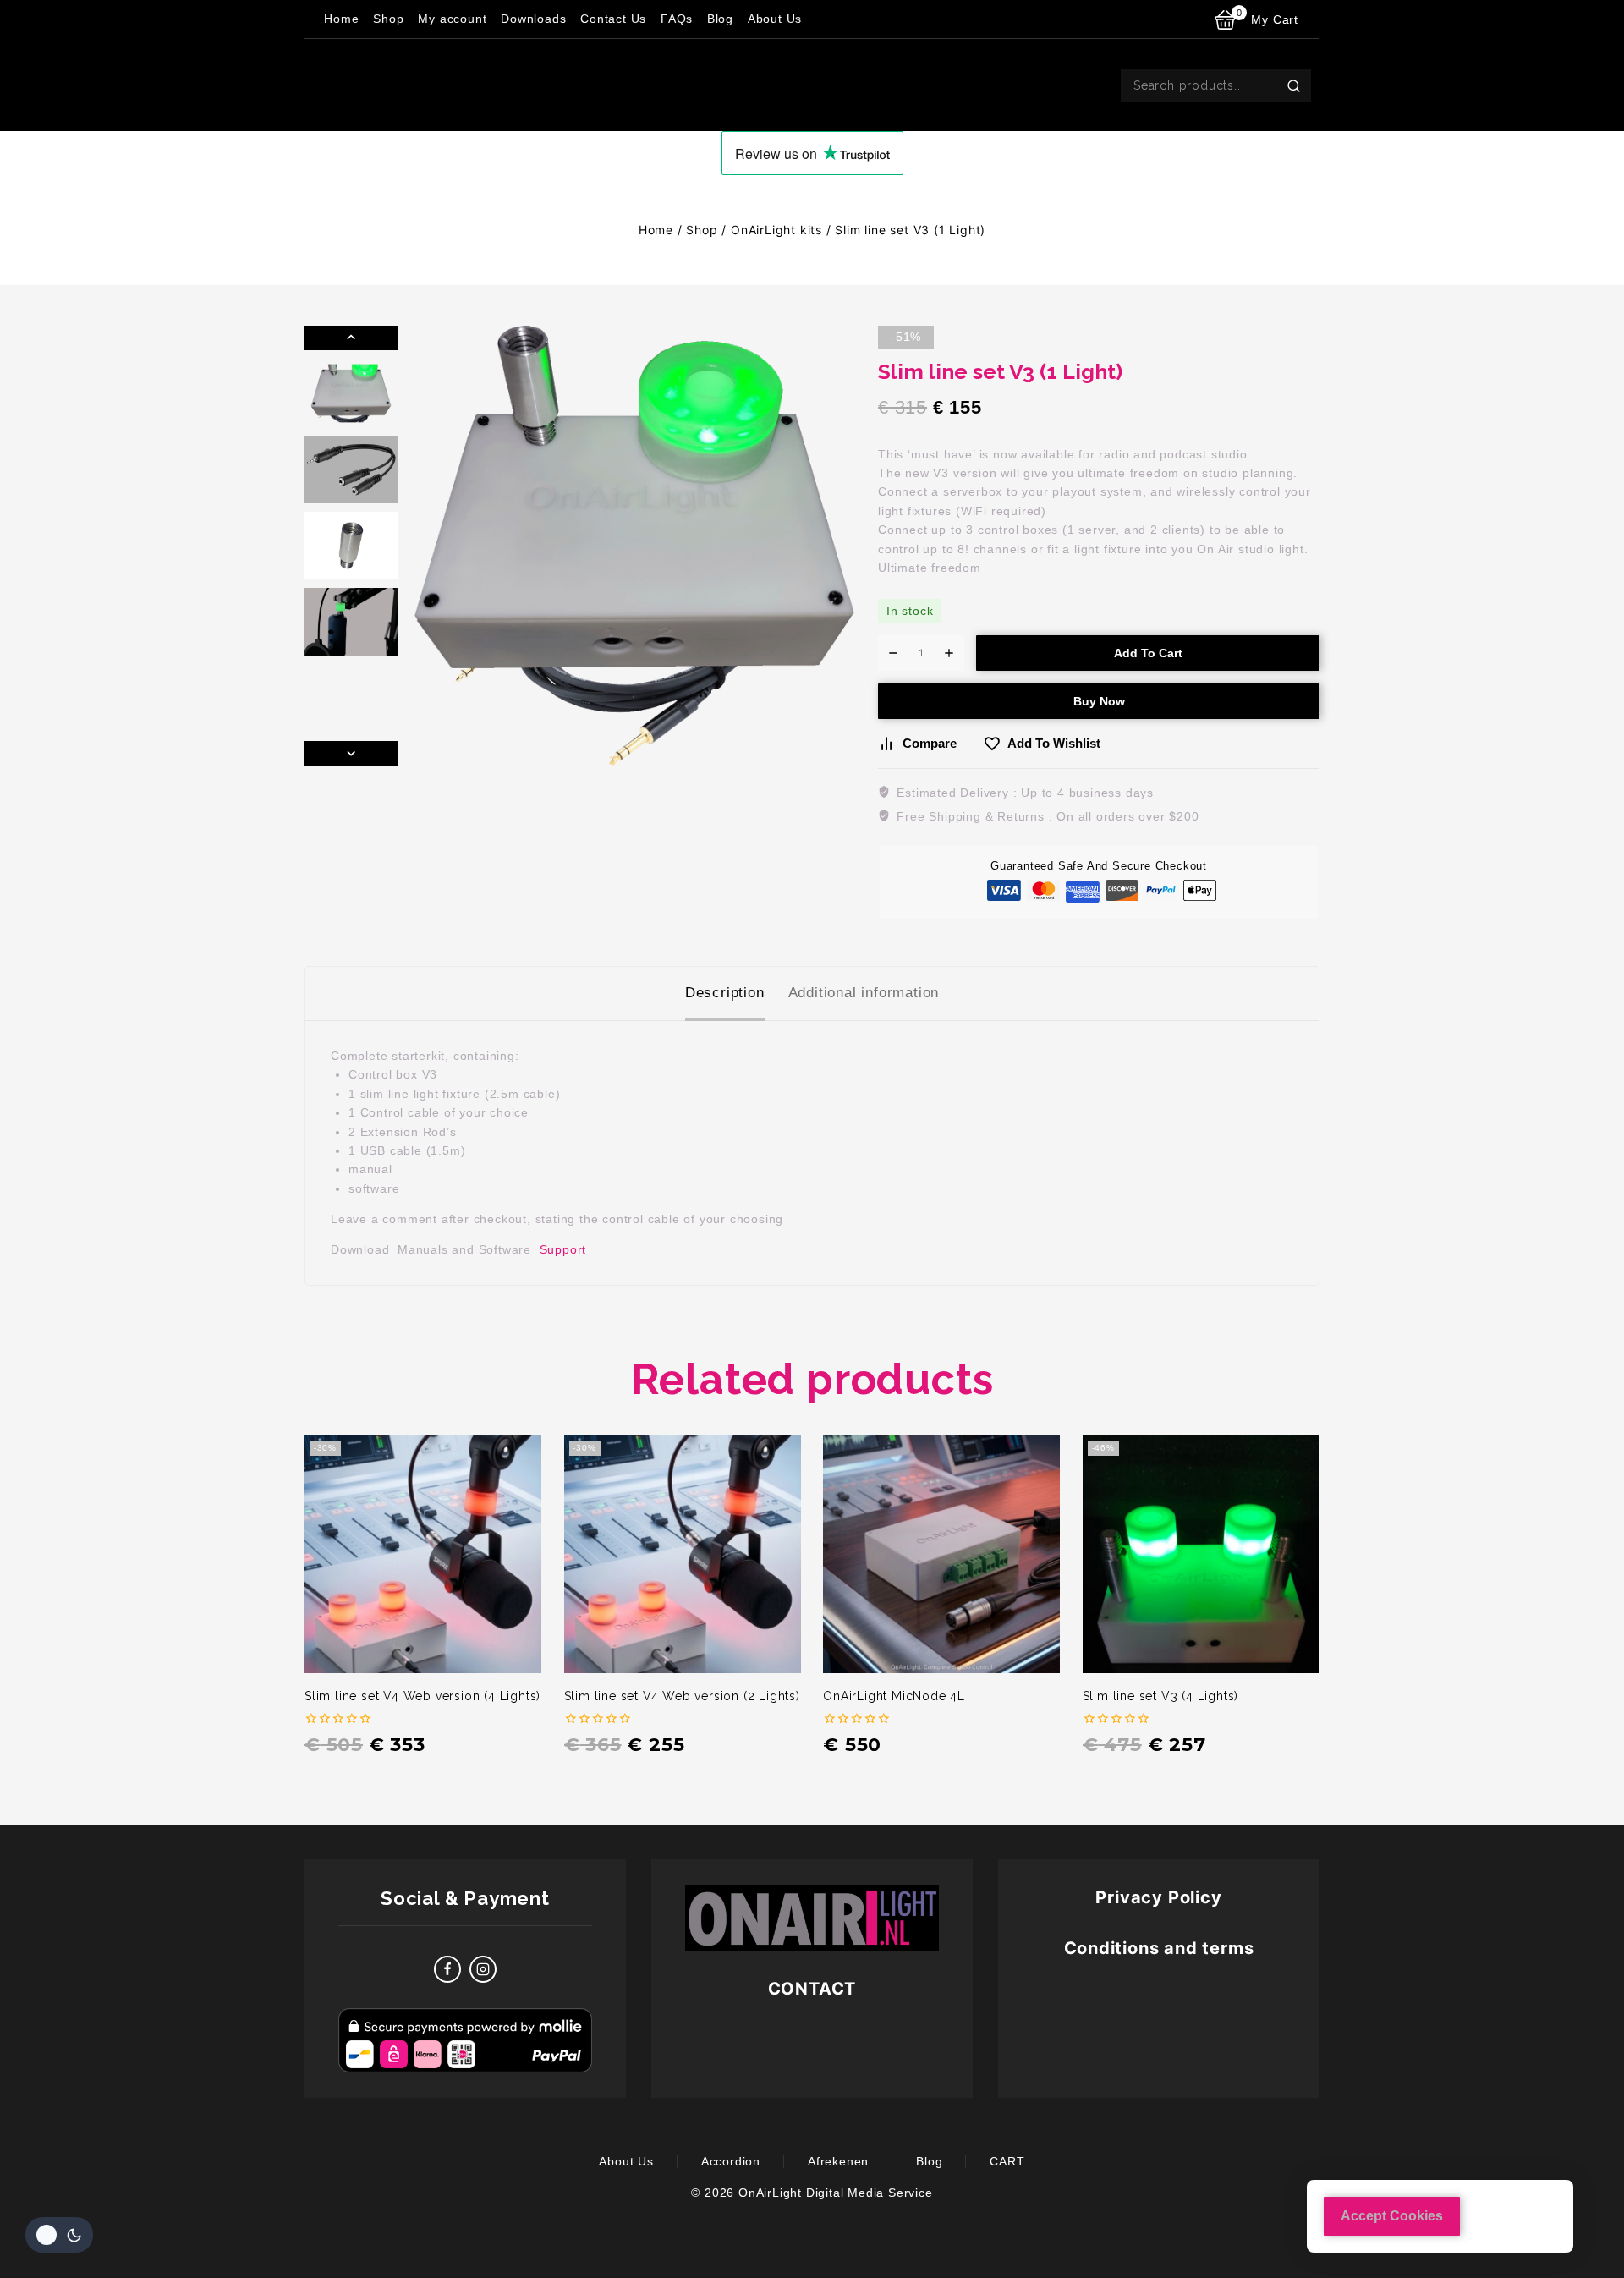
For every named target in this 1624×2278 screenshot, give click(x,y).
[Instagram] (483, 1969)
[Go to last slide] (351, 338)
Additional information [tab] (864, 993)
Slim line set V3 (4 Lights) (1161, 1696)
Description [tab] (725, 993)
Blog (720, 19)
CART (1007, 2161)
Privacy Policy (1158, 1897)
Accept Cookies (1392, 2216)
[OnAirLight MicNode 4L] (941, 1554)
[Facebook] (447, 1969)
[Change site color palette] (59, 2235)
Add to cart (1148, 653)
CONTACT (812, 1989)
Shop (388, 19)
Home (341, 19)
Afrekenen (838, 2161)
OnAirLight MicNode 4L (894, 1696)
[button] (351, 393)
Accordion (731, 2161)
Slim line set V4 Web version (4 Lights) (422, 1696)
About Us (775, 19)
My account (452, 19)
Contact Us (613, 19)
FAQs (677, 19)
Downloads (533, 19)
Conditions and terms (1159, 1948)
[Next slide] (351, 753)
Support (563, 1249)
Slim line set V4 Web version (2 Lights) (682, 1696)
